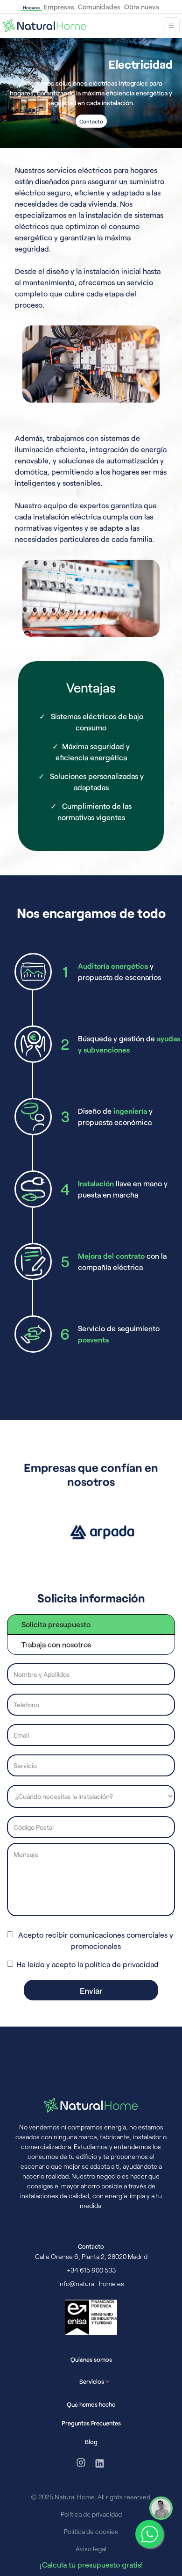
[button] (171, 26)
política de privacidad (122, 1964)
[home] (44, 26)
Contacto (91, 121)
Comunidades (99, 7)
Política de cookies (91, 2531)
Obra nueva (142, 7)
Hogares (31, 7)
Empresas (59, 7)
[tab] (91, 1624)
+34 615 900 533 (91, 2270)
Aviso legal (91, 2549)
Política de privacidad (91, 2514)
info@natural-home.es (91, 2284)
